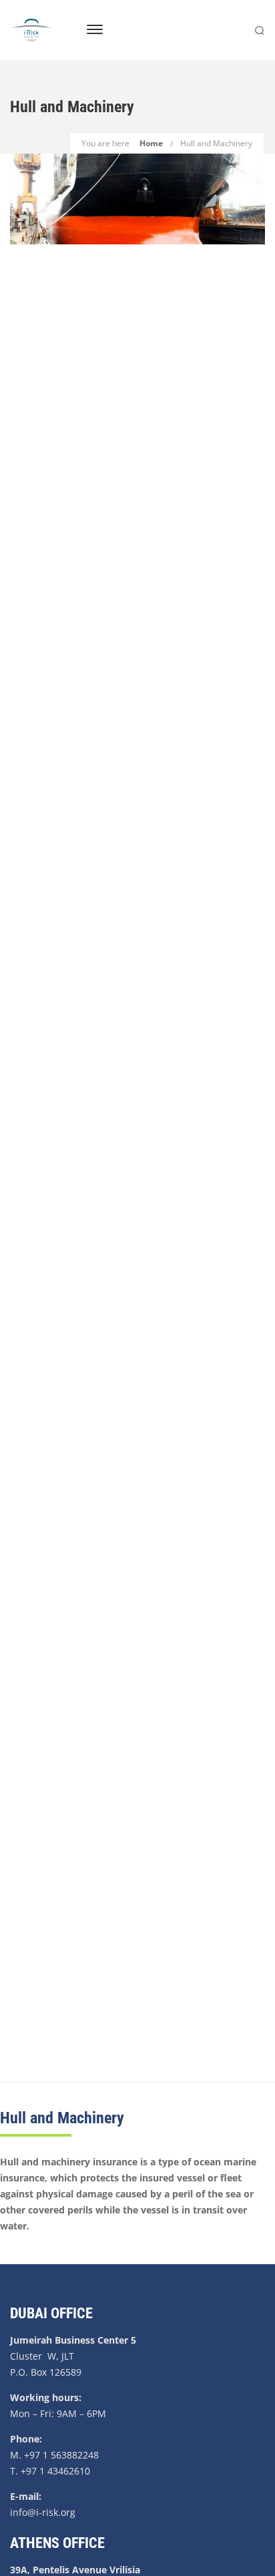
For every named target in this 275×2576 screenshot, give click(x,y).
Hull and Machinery (216, 143)
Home (151, 143)
